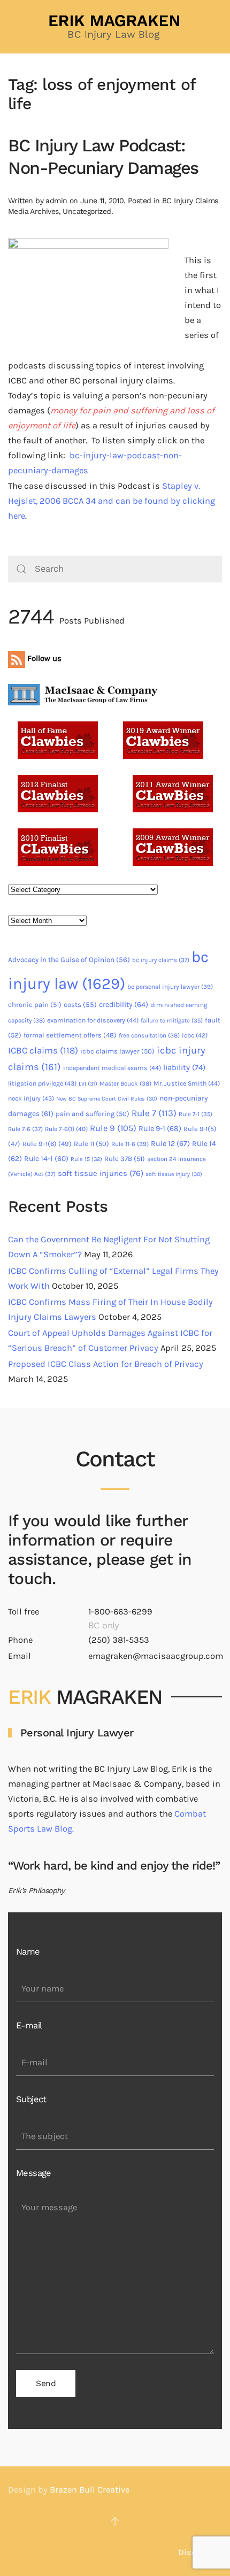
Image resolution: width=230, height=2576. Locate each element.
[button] (115, 2521)
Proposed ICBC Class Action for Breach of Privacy (106, 1364)
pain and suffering (93, 1114)
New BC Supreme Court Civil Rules (107, 1099)
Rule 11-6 (130, 1144)
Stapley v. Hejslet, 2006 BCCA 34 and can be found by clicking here (112, 501)
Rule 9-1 (160, 1129)
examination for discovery (93, 1020)
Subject (31, 2099)
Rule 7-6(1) (66, 1129)
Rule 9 (113, 1128)
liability (184, 1067)
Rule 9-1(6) (47, 1144)
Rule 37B (125, 1159)
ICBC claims (43, 1050)
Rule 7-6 (25, 1129)
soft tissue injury (174, 1174)
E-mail (29, 2025)
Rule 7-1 (195, 1114)
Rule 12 (170, 1144)
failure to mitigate (172, 1021)
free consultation (149, 1035)
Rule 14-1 (46, 1159)
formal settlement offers (70, 1035)
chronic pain (35, 1005)
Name (28, 1952)
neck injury (31, 1098)
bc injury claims (161, 960)
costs (80, 1005)
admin (56, 201)
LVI (88, 1084)
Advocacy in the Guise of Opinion (69, 960)
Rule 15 (86, 1159)
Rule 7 (154, 1113)
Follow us (43, 658)
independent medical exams (112, 1068)
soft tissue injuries (101, 1173)
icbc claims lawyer (117, 1051)
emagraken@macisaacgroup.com (156, 1656)
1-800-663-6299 (120, 1612)
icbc (195, 1035)
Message (34, 2173)
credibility (124, 1005)
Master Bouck (125, 1083)
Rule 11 (91, 1144)
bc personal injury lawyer (170, 987)
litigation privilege (42, 1083)
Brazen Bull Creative (90, 2490)
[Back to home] (115, 27)
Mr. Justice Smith (187, 1083)
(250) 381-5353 (119, 1640)
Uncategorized (87, 211)
